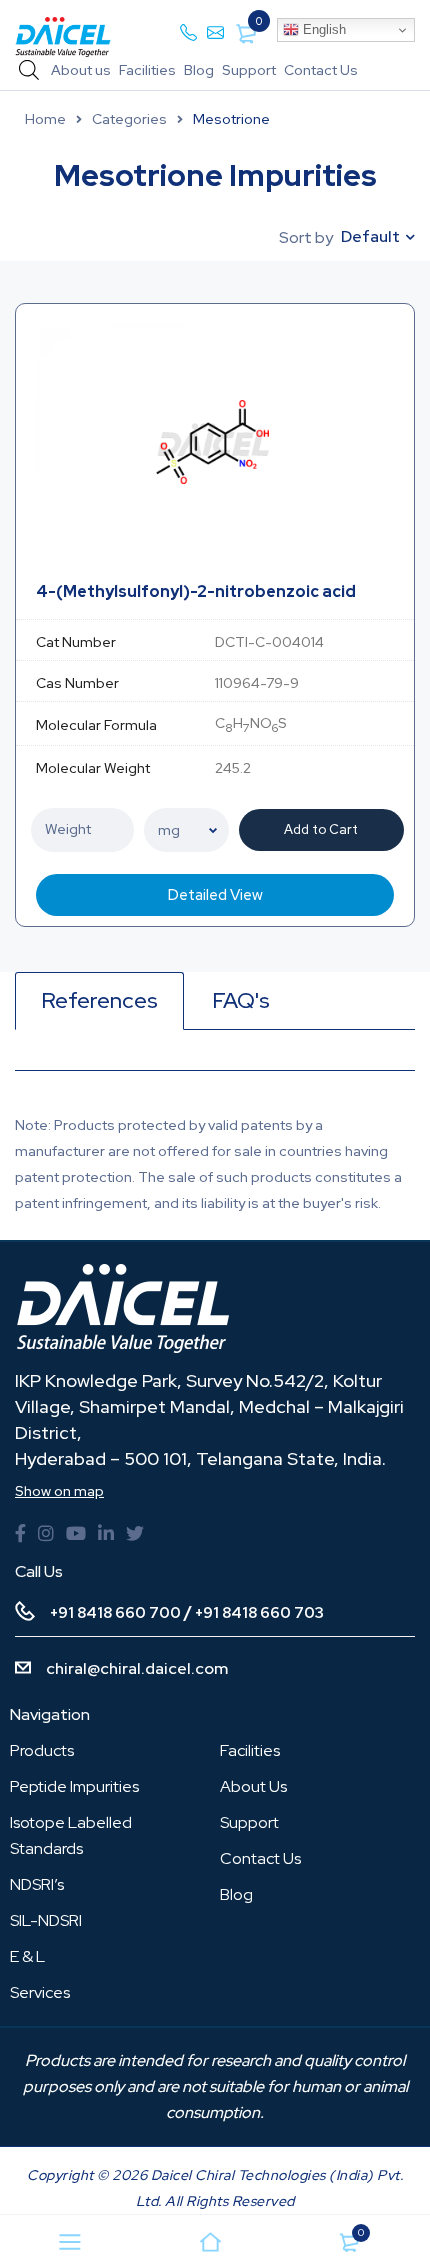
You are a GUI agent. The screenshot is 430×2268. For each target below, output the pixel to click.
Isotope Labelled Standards (71, 1835)
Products (42, 1750)
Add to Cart (321, 829)
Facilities (147, 70)
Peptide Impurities (74, 1786)
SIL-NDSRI (46, 1920)
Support (249, 70)
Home (45, 119)
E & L (27, 1956)
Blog (199, 70)
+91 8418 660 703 (259, 1613)
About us (81, 70)
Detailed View (215, 895)
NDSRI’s (37, 1884)
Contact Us (321, 70)
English (322, 29)
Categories (129, 119)
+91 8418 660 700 (115, 1613)
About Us (253, 1786)
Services (40, 1992)
